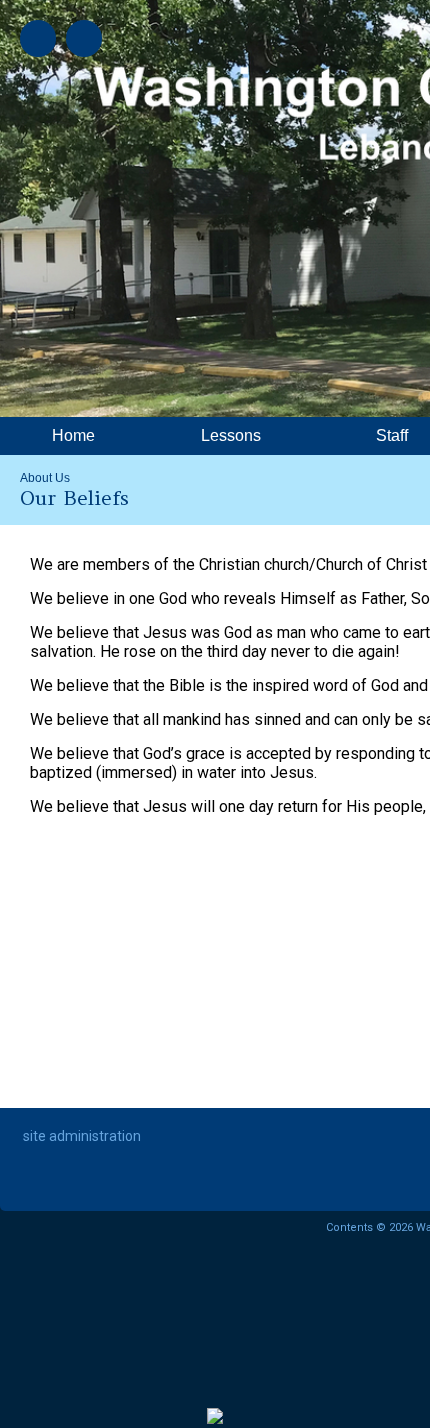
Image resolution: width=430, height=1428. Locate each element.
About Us (45, 478)
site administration (82, 1136)
